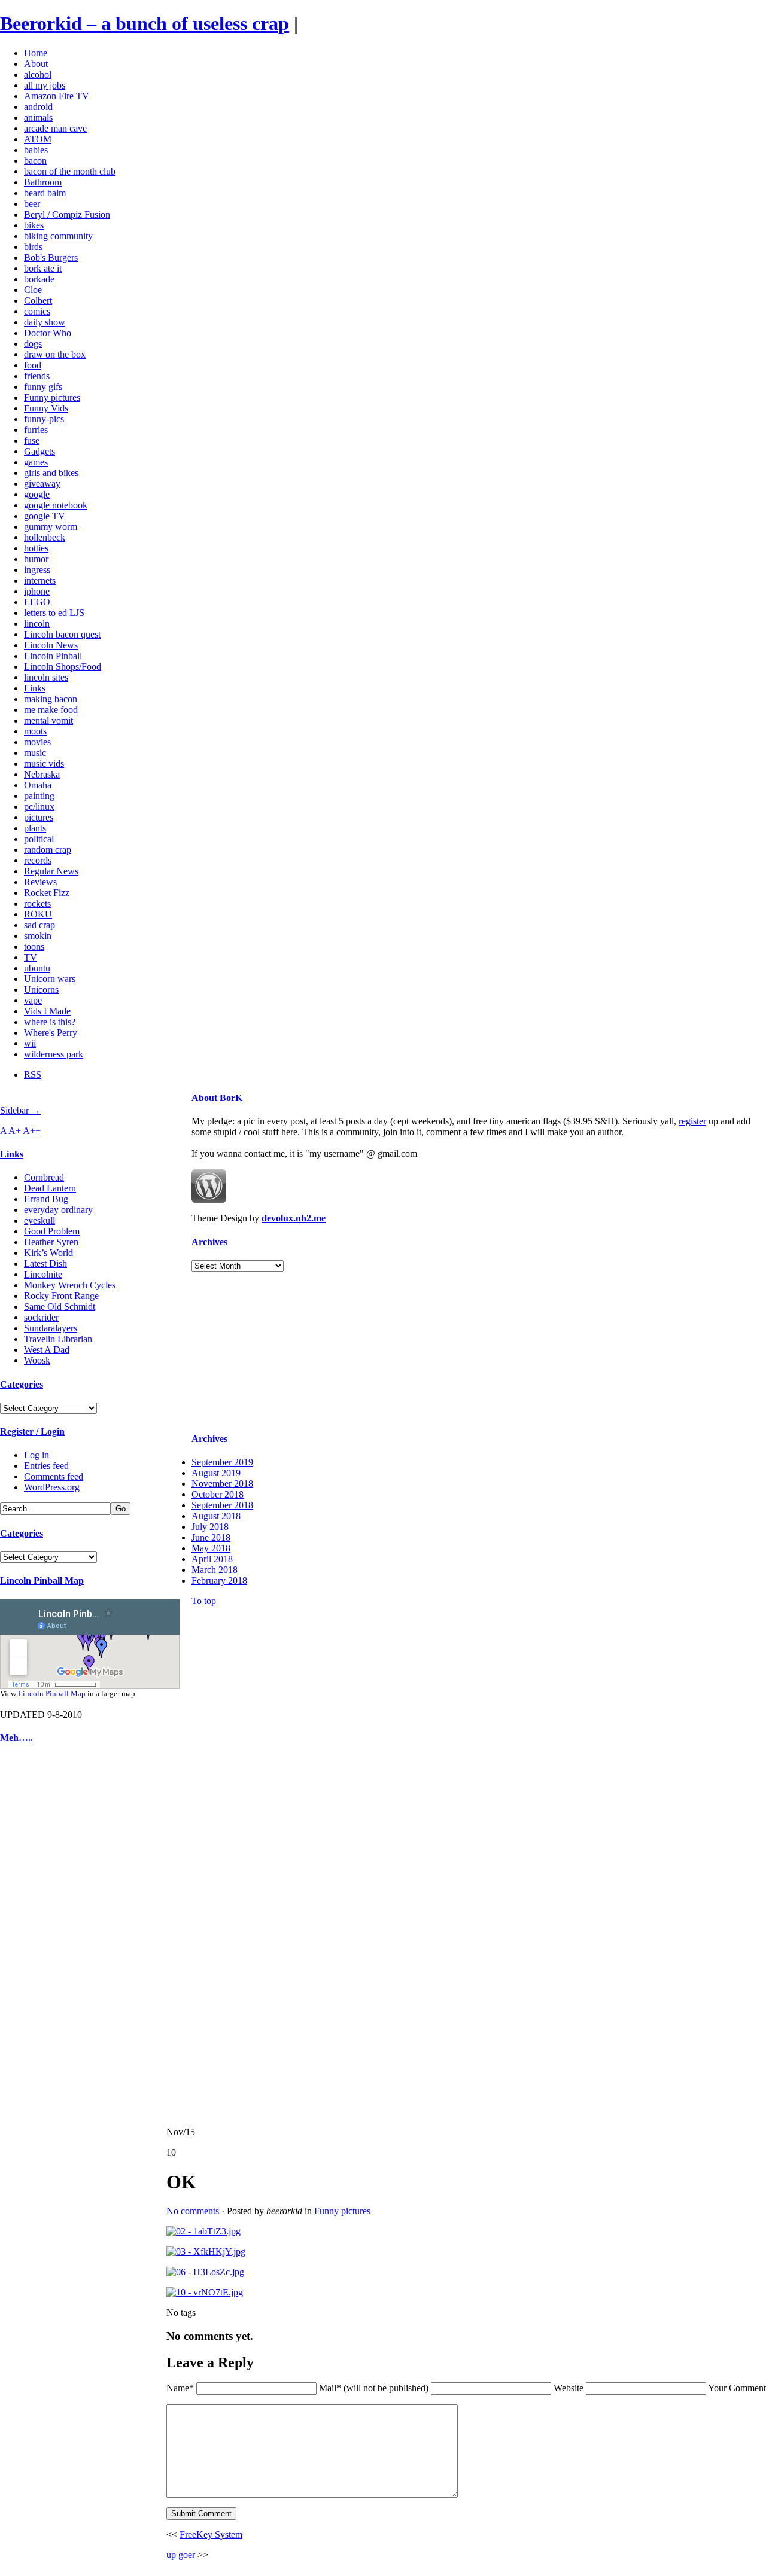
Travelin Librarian (58, 1339)
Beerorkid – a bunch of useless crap (145, 23)
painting (39, 796)
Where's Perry (51, 1033)
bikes (34, 225)
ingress (37, 570)
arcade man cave (55, 128)
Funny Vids (46, 408)
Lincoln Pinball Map (42, 1580)
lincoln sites (46, 677)
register (692, 1121)
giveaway (42, 484)
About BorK (217, 1098)
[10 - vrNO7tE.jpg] (205, 2292)
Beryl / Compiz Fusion (67, 214)
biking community (58, 236)
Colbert (38, 301)
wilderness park (54, 1054)
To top (204, 1601)
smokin (38, 936)
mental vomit (48, 720)
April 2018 (212, 1559)
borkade (39, 279)
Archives (209, 1242)
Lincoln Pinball (53, 656)
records (38, 860)
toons (34, 946)
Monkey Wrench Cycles (70, 1285)
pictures (39, 817)
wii (30, 1043)
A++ (32, 1131)
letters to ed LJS (54, 613)
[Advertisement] (36, 1935)
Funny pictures (52, 397)
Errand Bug (46, 1199)
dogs (33, 344)
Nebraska (42, 774)
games (36, 462)
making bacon (51, 699)
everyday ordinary (58, 1210)
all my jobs (45, 85)
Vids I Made (47, 1011)
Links (35, 688)
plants (35, 828)
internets (40, 580)
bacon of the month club (70, 171)
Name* (180, 2388)
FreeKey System (211, 2534)
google (37, 494)
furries (36, 430)
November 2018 (222, 1484)
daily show (45, 322)
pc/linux (39, 807)
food (33, 365)
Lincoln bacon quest (62, 634)
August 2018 (216, 1516)
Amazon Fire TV (57, 96)
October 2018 (218, 1494)
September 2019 (222, 1462)
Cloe (33, 290)
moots (35, 731)
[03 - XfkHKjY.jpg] (206, 2252)
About (36, 64)
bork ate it (43, 268)
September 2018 (222, 1505)
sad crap (39, 925)
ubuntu (37, 968)
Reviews (40, 882)
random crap (48, 850)
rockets (37, 903)
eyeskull (39, 1220)
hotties (36, 548)
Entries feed (46, 1466)
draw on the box (55, 354)
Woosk (37, 1360)
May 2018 (211, 1548)
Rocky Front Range (61, 1296)
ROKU (38, 914)
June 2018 (211, 1537)
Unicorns (41, 990)
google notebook (56, 505)
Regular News (51, 871)
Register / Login (32, 1432)
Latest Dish (45, 1263)
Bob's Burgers (51, 257)
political (39, 839)
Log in (37, 1455)
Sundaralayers (51, 1328)
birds (33, 247)
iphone (37, 591)
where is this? (50, 1022)
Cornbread (44, 1177)
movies (37, 742)
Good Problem (52, 1231)
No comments (193, 2211)
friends (37, 376)
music (35, 753)
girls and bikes (51, 473)
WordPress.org (52, 1487)
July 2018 (210, 1527)
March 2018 (215, 1570)
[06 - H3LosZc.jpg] (205, 2272)
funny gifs (43, 387)
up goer (181, 2555)
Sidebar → (20, 1110)
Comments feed (54, 1476)
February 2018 (219, 1580)
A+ (16, 1131)
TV (31, 957)
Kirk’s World (48, 1253)
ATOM (38, 139)
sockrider (41, 1317)
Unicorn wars (50, 979)
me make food (51, 710)
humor (36, 559)
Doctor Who (48, 333)
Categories (22, 1384)
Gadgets (39, 451)
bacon (35, 161)
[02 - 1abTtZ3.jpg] (203, 2231)
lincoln (37, 624)
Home (36, 53)
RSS (33, 1074)
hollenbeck (45, 537)
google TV (45, 516)
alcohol (38, 74)
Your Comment (737, 2388)
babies (36, 150)
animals (38, 118)
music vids (44, 763)
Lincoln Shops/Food (63, 667)
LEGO (37, 602)
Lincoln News (51, 645)
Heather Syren (51, 1242)
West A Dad (47, 1350)
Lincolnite (43, 1274)
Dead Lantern (50, 1188)
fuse (32, 440)
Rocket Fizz (47, 893)
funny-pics (44, 419)
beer (32, 204)
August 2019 (216, 1473)
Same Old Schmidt (60, 1307)
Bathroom (43, 182)
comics (37, 311)
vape (33, 1000)
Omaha (38, 785)
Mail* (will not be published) (375, 2388)
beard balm (45, 193)
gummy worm (51, 527)
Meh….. (16, 1738)
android (38, 107)
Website (569, 2388)
